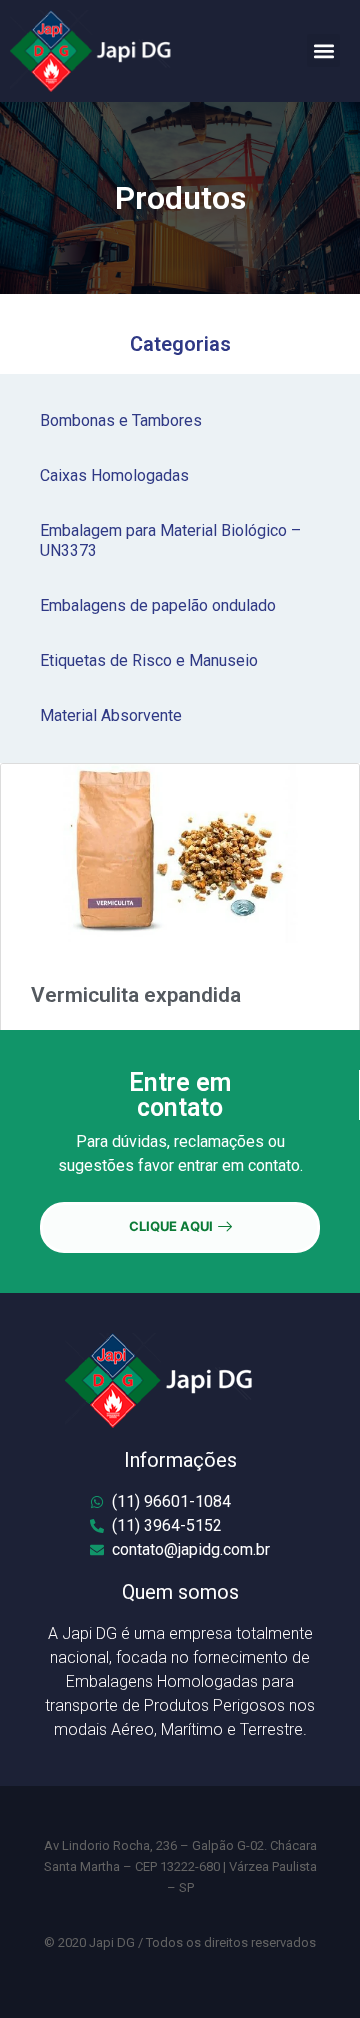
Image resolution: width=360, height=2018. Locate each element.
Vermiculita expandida (136, 995)
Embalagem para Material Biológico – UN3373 (170, 540)
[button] (323, 50)
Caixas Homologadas (114, 475)
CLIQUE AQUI (171, 1226)
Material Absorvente (111, 715)
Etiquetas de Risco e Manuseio (149, 660)
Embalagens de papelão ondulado (158, 605)
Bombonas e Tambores (121, 420)
